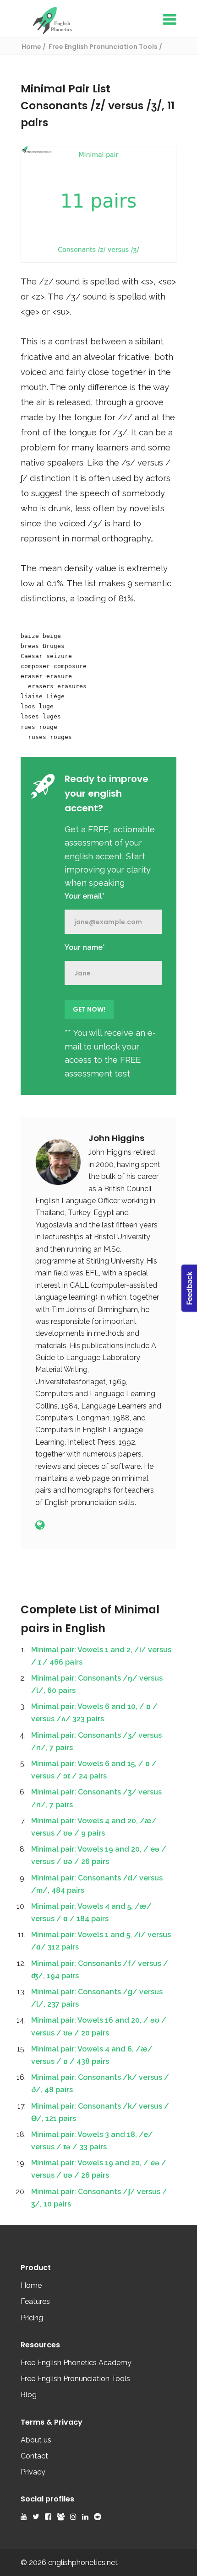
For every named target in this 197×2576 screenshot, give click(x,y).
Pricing (32, 2318)
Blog (29, 2395)
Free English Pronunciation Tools (75, 2379)
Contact (34, 2456)
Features (35, 2301)
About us (36, 2440)
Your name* (85, 947)
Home (31, 2285)
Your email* (85, 896)
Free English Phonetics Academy (76, 2363)
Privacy (33, 2472)
